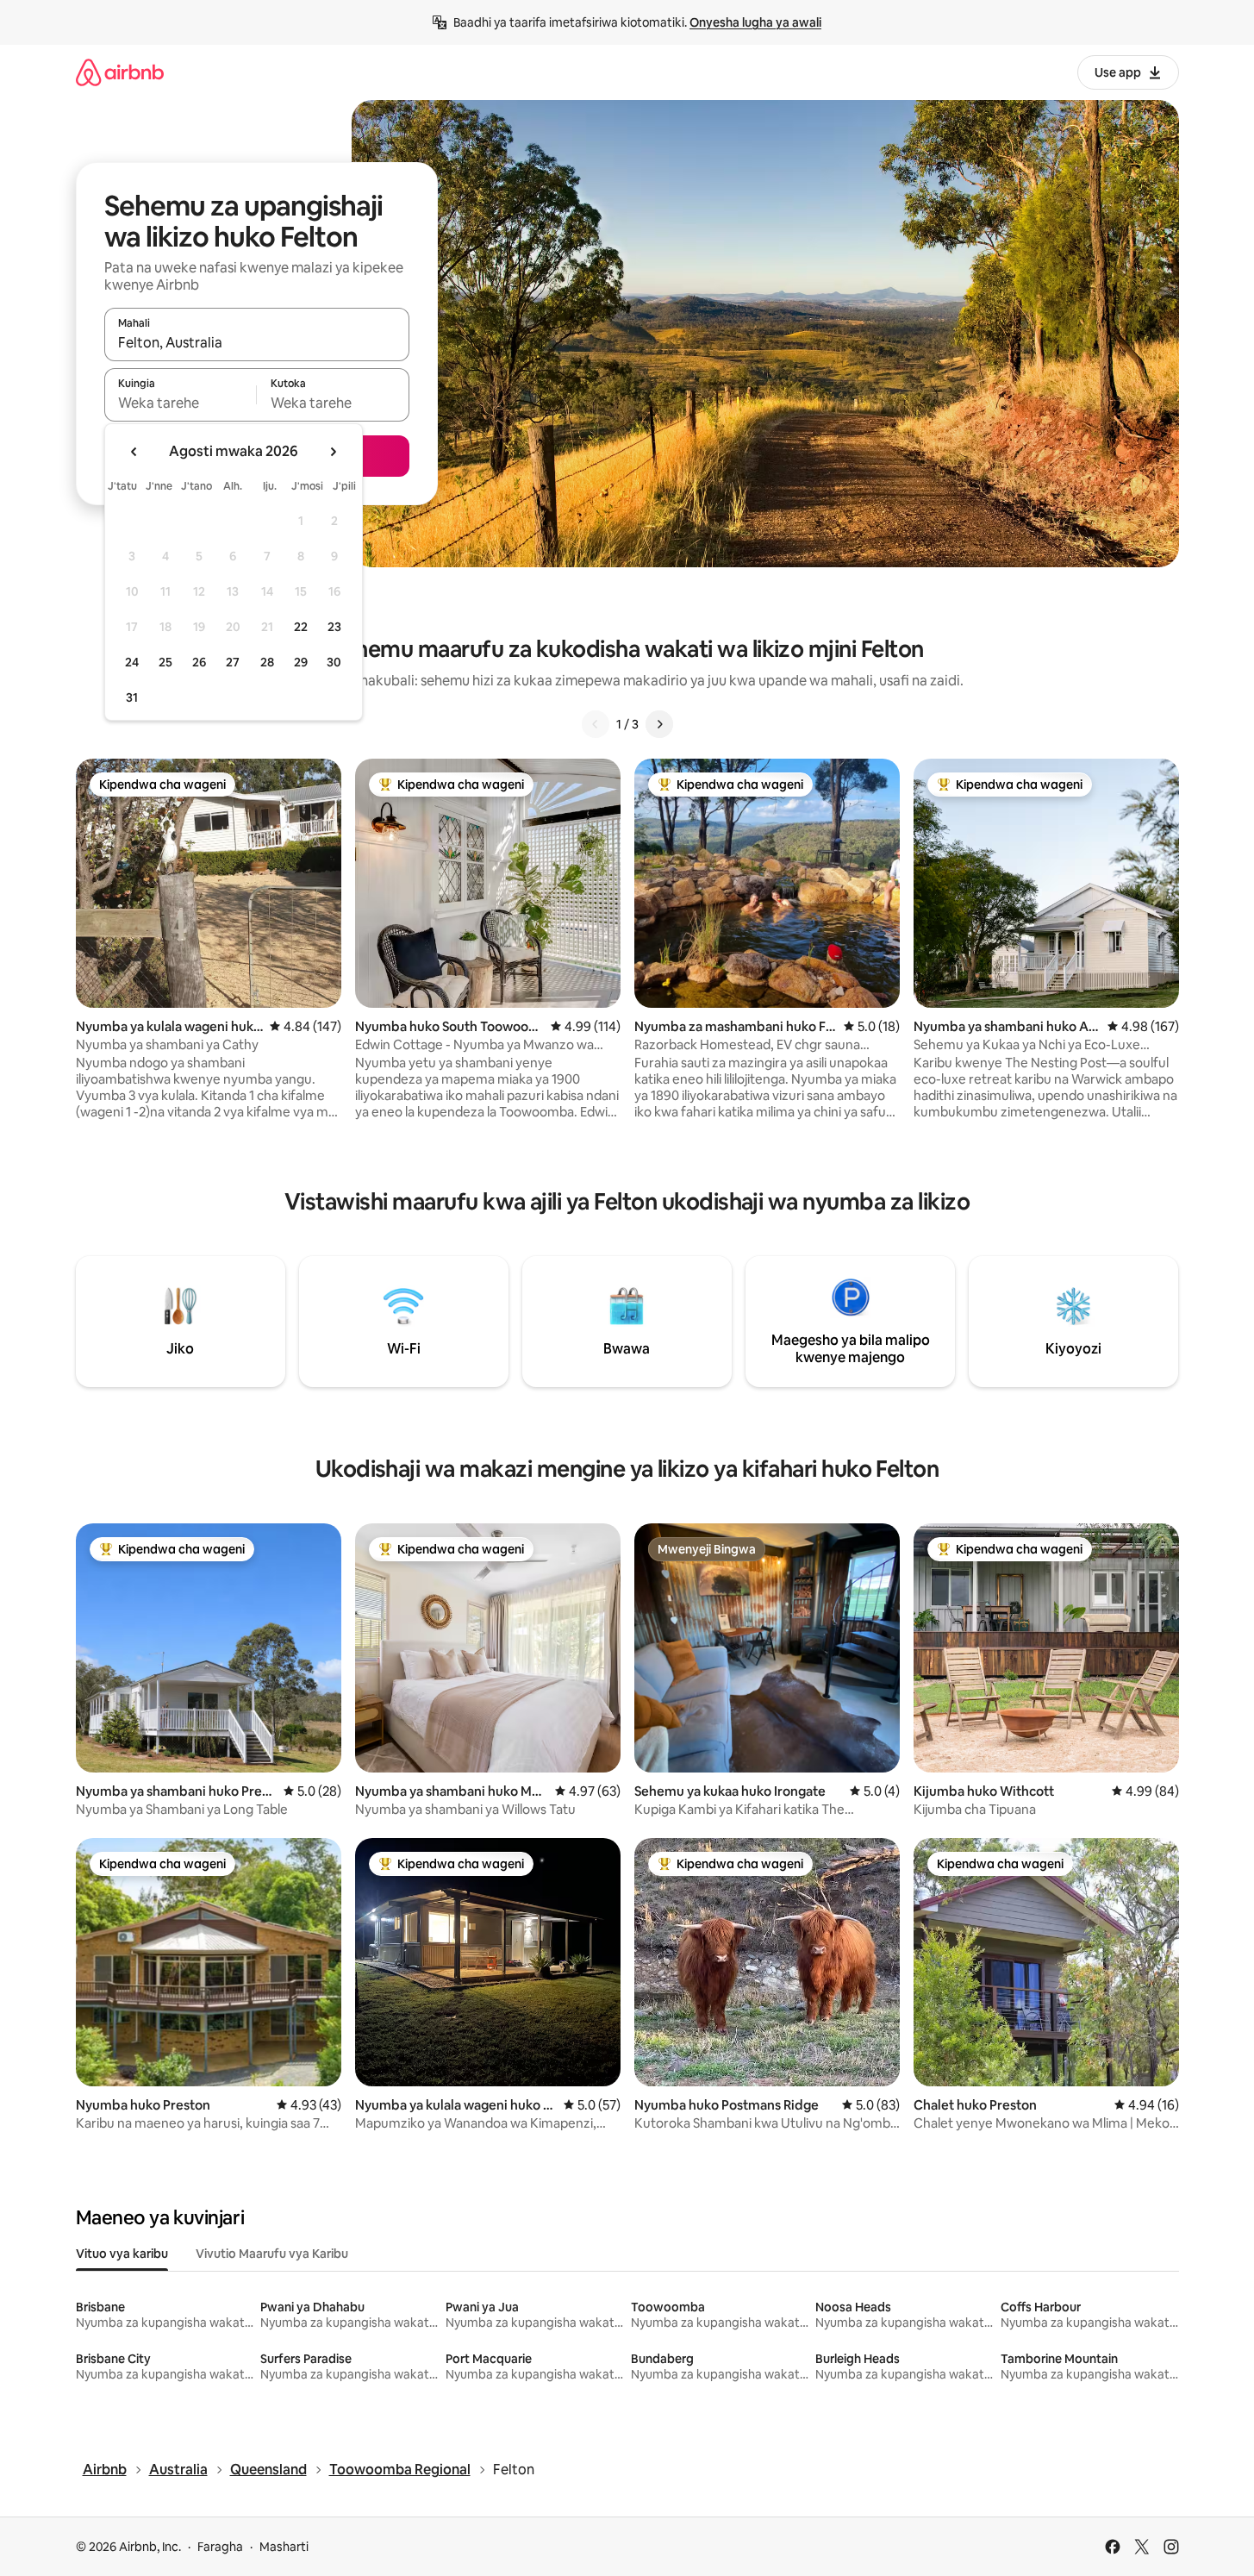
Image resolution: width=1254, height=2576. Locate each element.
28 (267, 662)
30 (334, 662)
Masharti (284, 2547)
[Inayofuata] (659, 724)
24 (132, 662)
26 (199, 662)
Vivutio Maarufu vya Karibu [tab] (272, 2254)
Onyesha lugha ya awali (755, 22)
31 (132, 697)
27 (233, 662)
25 (165, 662)
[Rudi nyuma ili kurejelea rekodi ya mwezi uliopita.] (134, 452)
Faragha (220, 2547)
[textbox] (181, 403)
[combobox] (257, 342)
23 (334, 627)
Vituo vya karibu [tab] (122, 2254)
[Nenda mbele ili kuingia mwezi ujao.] (333, 452)
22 (301, 627)
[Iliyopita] (596, 724)
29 (301, 662)
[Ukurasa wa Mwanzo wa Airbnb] (120, 72)
